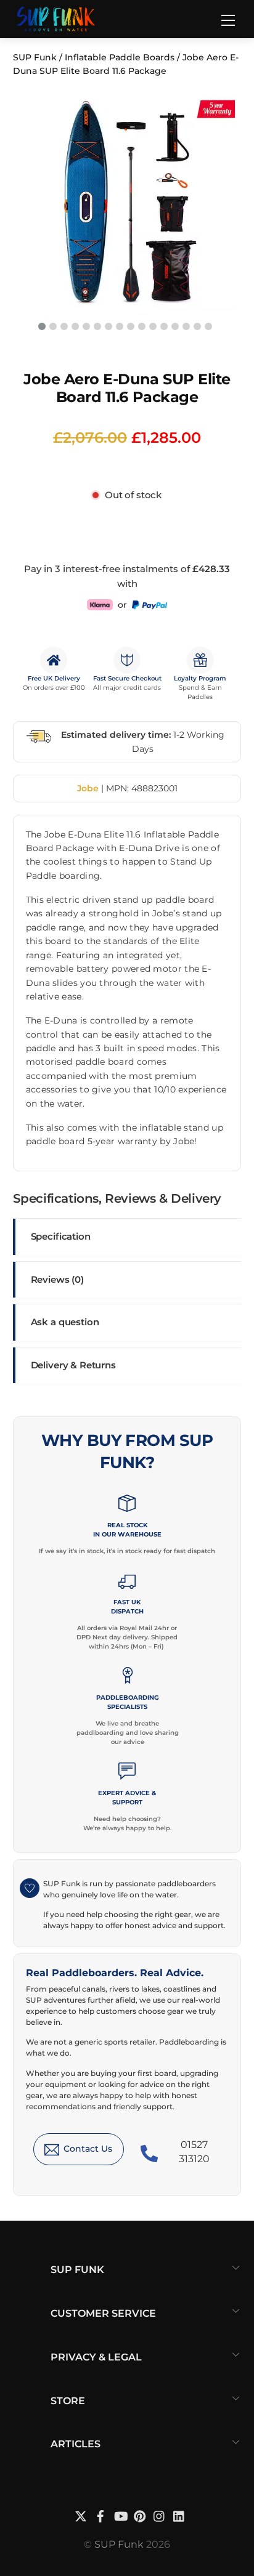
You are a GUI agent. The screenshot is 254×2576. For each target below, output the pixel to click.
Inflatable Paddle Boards (120, 57)
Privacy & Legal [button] (96, 2357)
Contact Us (88, 2149)
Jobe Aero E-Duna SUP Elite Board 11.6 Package (127, 388)
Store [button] (68, 2401)
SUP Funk (35, 57)
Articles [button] (76, 2444)
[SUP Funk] (56, 18)
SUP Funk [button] (77, 2270)
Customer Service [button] (103, 2313)
